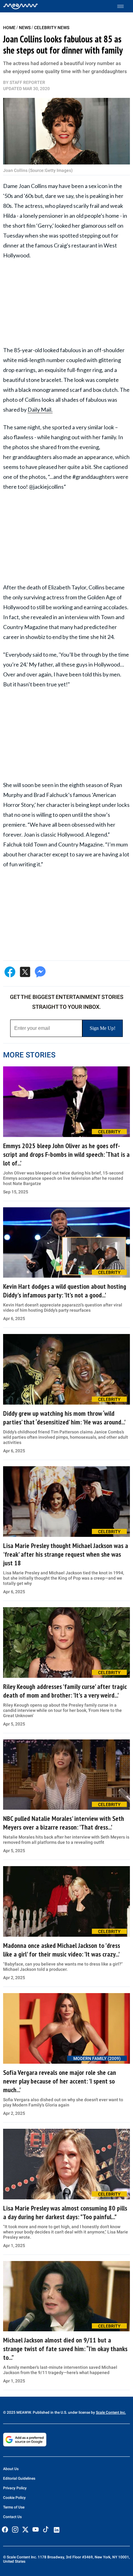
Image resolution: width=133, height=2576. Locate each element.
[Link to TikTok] (46, 2531)
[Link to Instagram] (15, 2530)
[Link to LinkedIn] (57, 2530)
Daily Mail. (40, 409)
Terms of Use (14, 2507)
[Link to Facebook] (5, 2530)
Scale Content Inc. (111, 2412)
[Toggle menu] (124, 6)
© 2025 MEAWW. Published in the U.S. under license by (49, 2412)
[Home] (21, 6)
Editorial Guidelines (19, 2478)
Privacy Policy (15, 2488)
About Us (11, 2469)
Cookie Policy (14, 2498)
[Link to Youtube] (36, 2530)
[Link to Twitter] (25, 2530)
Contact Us (12, 2517)
